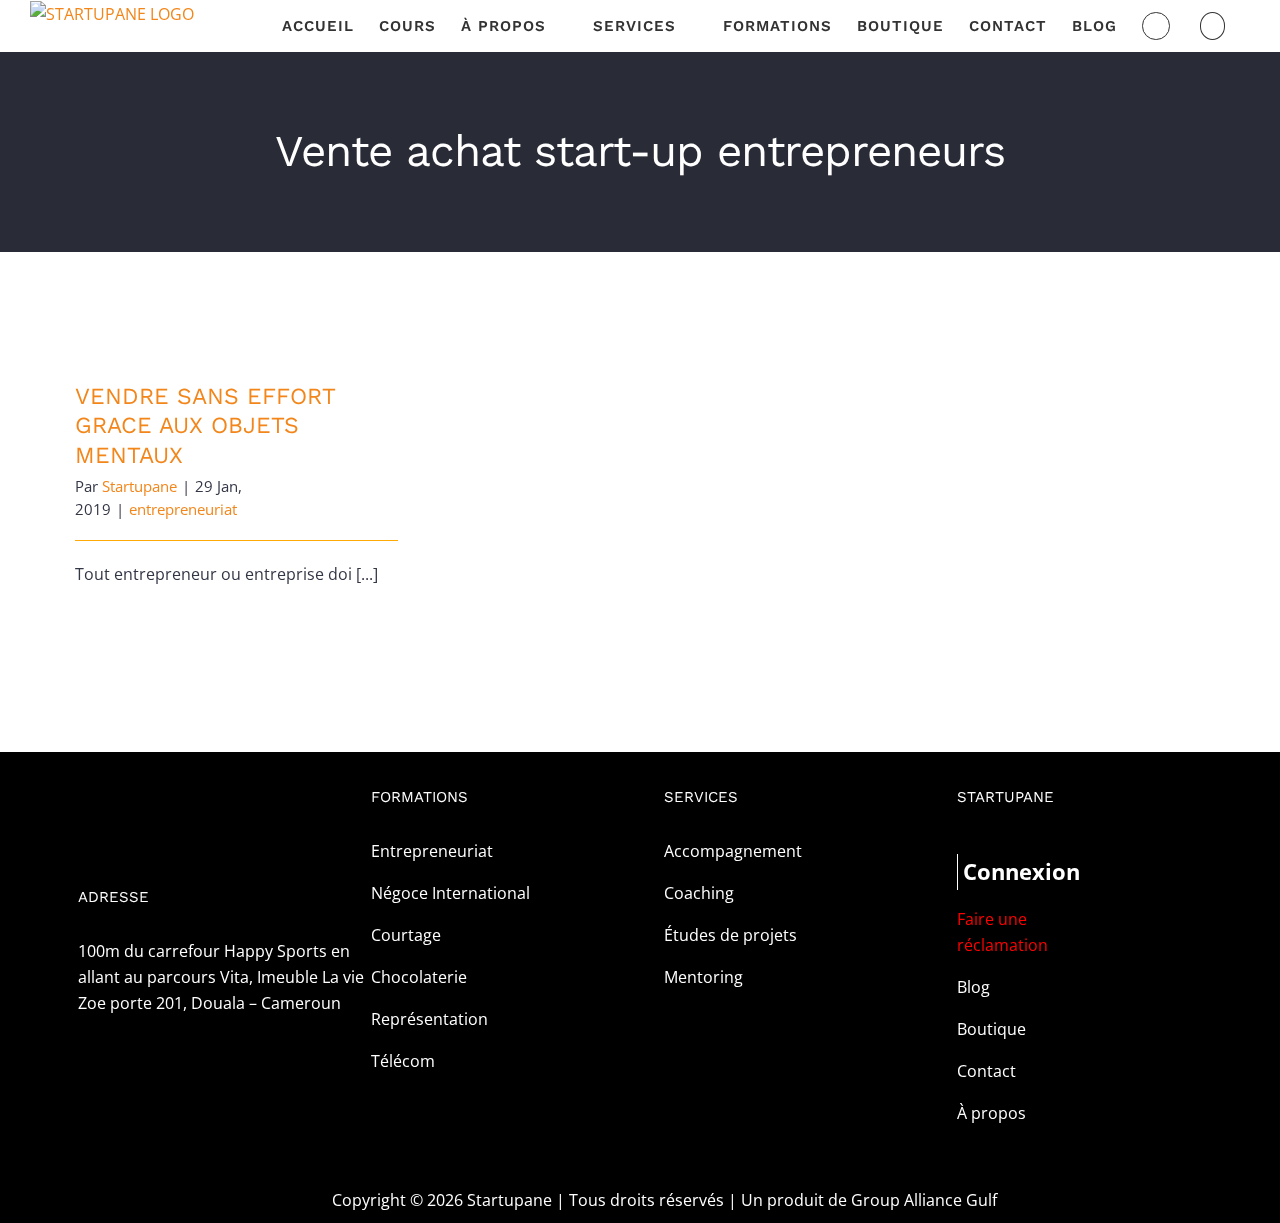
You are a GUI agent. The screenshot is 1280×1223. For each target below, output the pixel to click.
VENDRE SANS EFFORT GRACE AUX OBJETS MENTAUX (205, 426)
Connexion (996, 871)
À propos (991, 1113)
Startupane (139, 486)
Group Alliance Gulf (924, 1200)
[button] (1213, 26)
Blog (973, 987)
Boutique (991, 1029)
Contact (986, 1071)
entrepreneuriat (183, 509)
